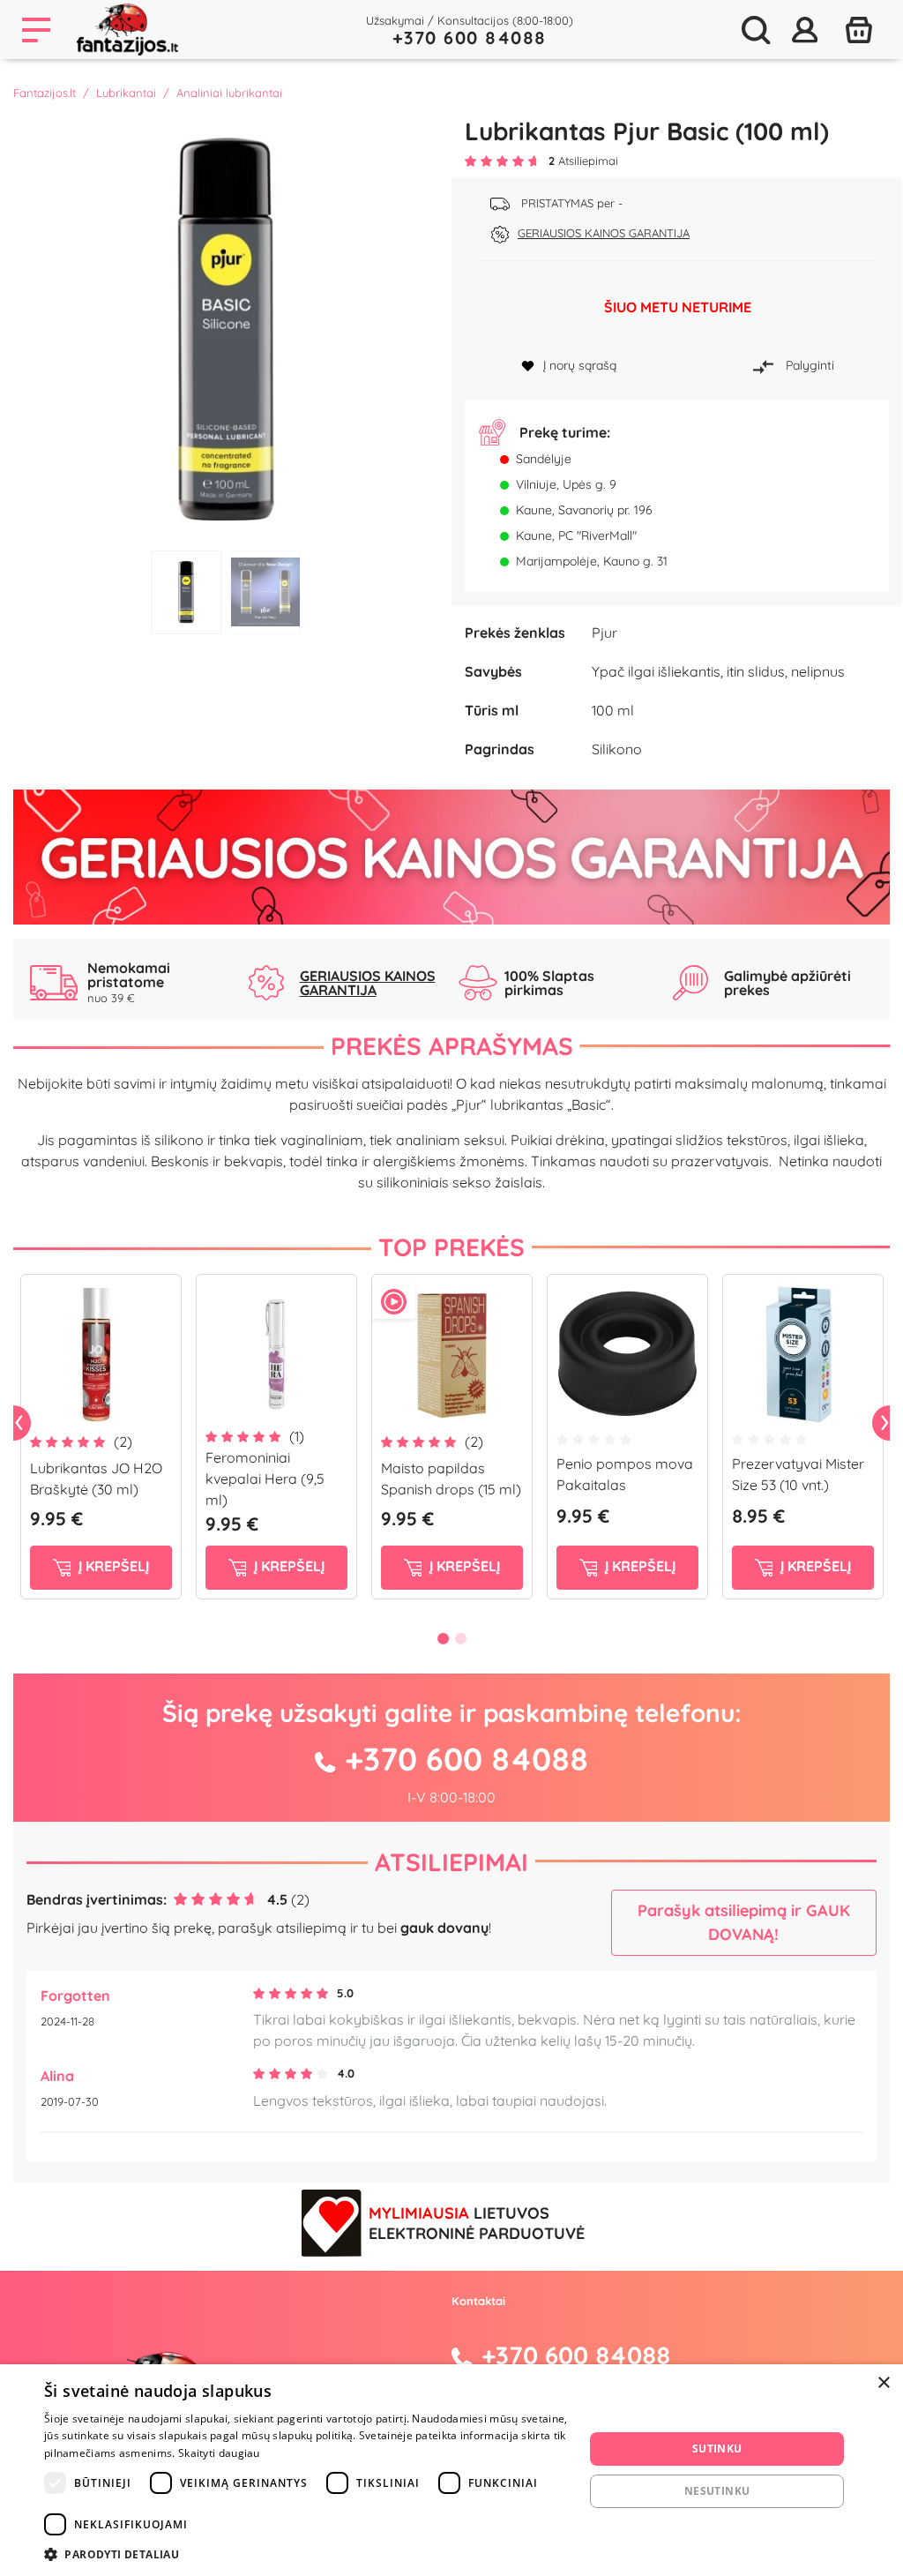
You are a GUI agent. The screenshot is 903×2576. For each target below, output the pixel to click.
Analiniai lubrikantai (229, 93)
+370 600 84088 (470, 37)
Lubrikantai (126, 93)
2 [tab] (265, 592)
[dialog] (451, 2470)
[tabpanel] (226, 329)
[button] (306, 2554)
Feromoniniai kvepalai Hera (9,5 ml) (265, 1479)
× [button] (883, 2383)
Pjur (604, 633)
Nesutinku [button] (717, 2491)
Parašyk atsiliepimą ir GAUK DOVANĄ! (744, 1922)
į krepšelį (112, 1566)
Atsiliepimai (451, 1862)
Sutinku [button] (717, 2449)
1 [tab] (186, 592)
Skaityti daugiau (219, 2453)
